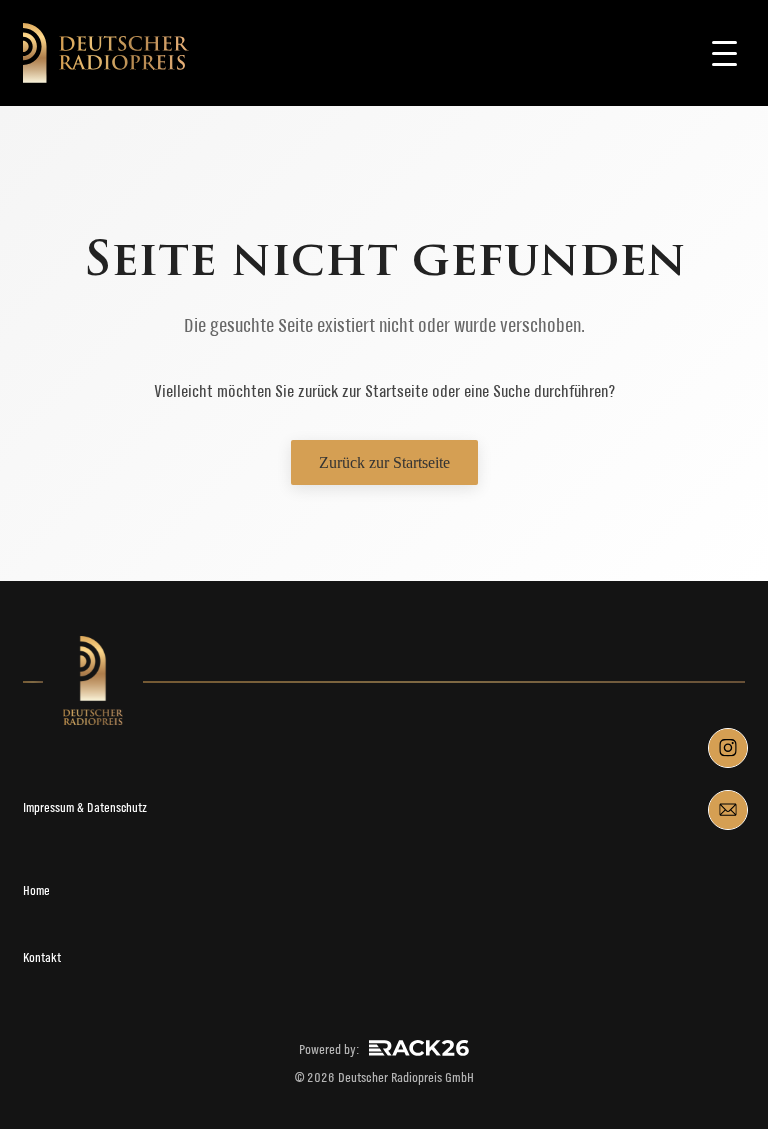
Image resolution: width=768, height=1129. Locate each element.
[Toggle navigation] (725, 53)
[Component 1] (728, 748)
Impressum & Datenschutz (85, 807)
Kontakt (42, 957)
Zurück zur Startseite (384, 462)
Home (36, 890)
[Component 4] (728, 810)
